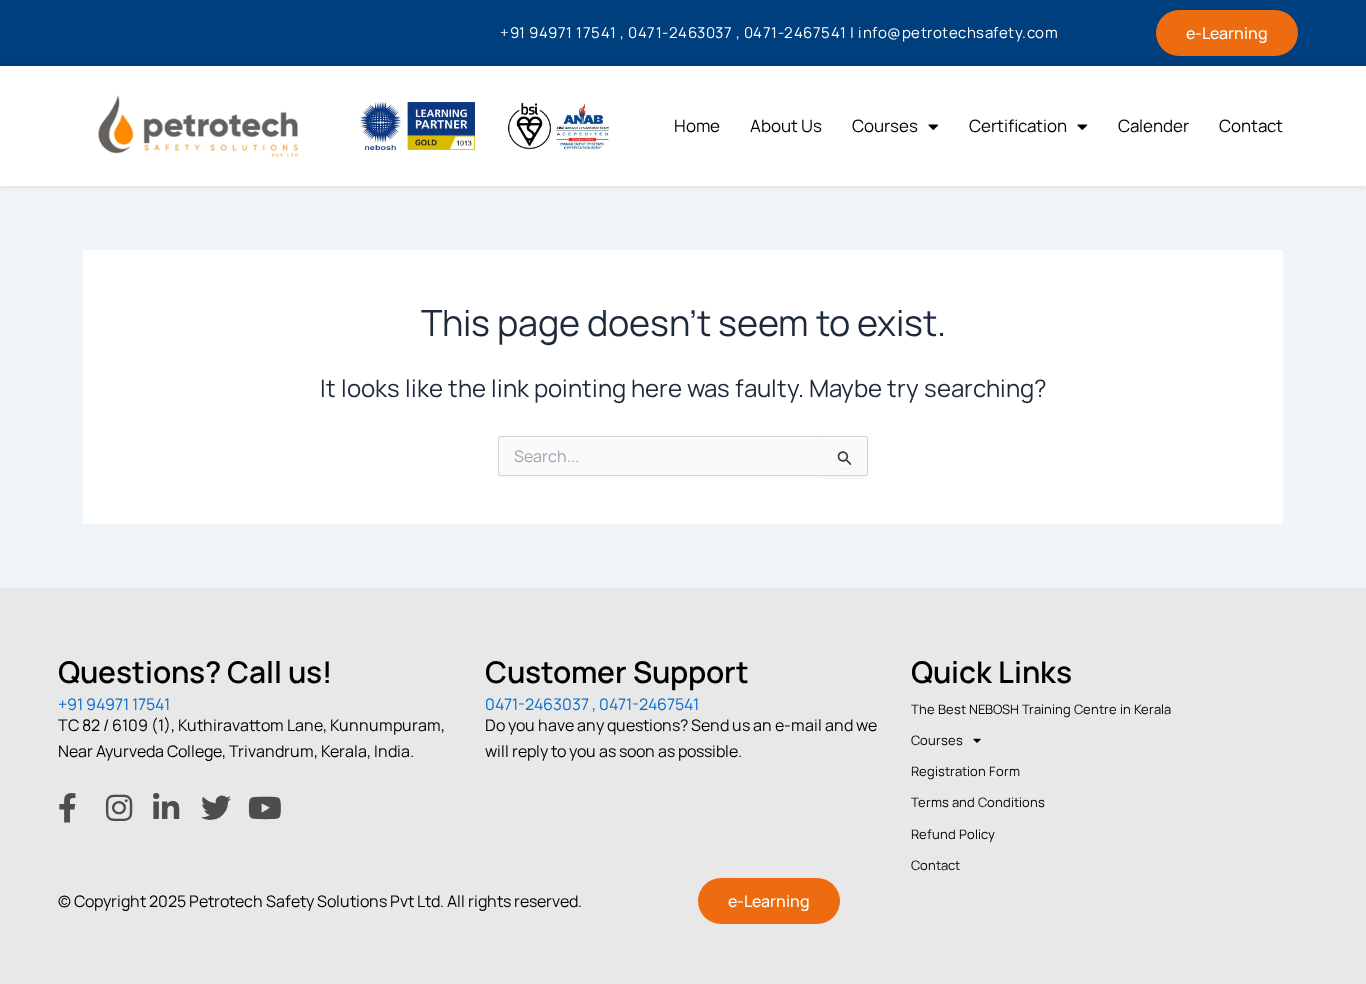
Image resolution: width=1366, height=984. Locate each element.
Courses (885, 125)
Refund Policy (953, 834)
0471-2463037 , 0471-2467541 (592, 704)
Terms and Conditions (978, 802)
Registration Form (965, 771)
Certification (1018, 125)
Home (697, 125)
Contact (1251, 125)
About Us (786, 125)
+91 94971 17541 (114, 704)
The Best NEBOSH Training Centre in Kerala (1041, 709)
